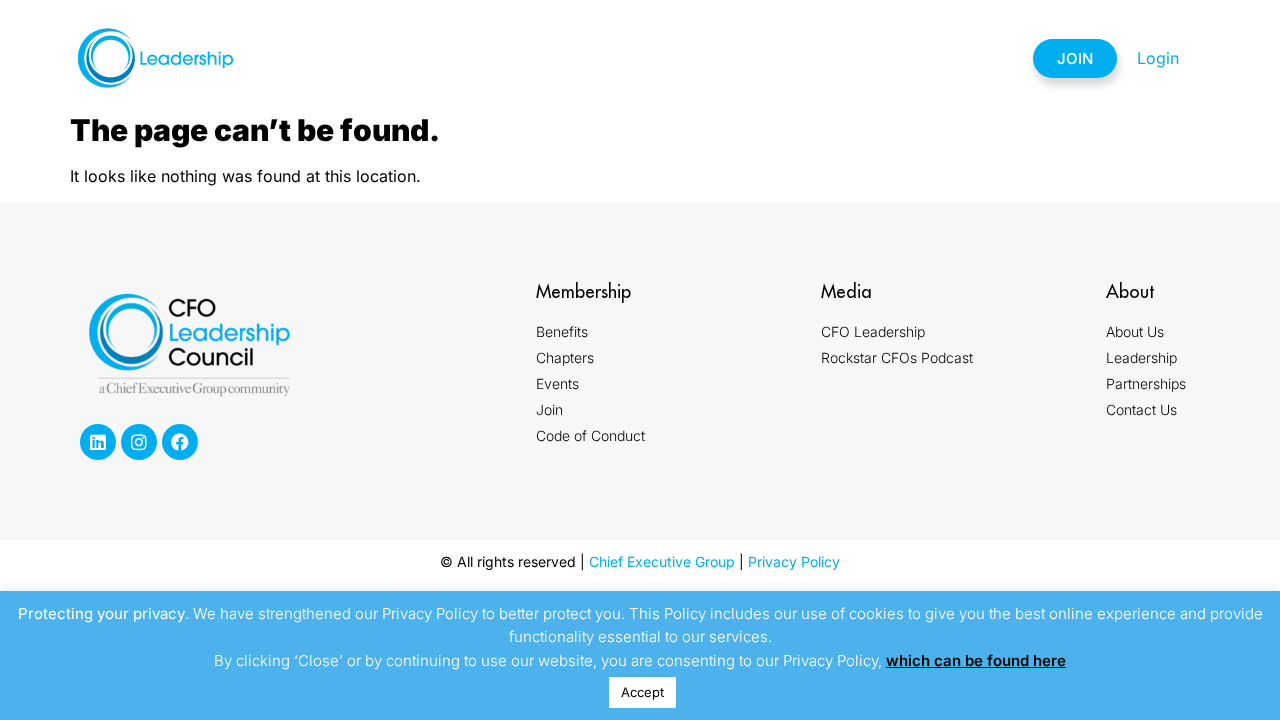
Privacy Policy (794, 561)
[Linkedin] (98, 442)
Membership (469, 58)
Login (1158, 58)
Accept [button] (642, 692)
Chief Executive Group (662, 561)
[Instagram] (139, 442)
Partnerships (826, 58)
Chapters (592, 58)
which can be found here (976, 660)
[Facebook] (180, 442)
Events (697, 58)
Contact (955, 58)
